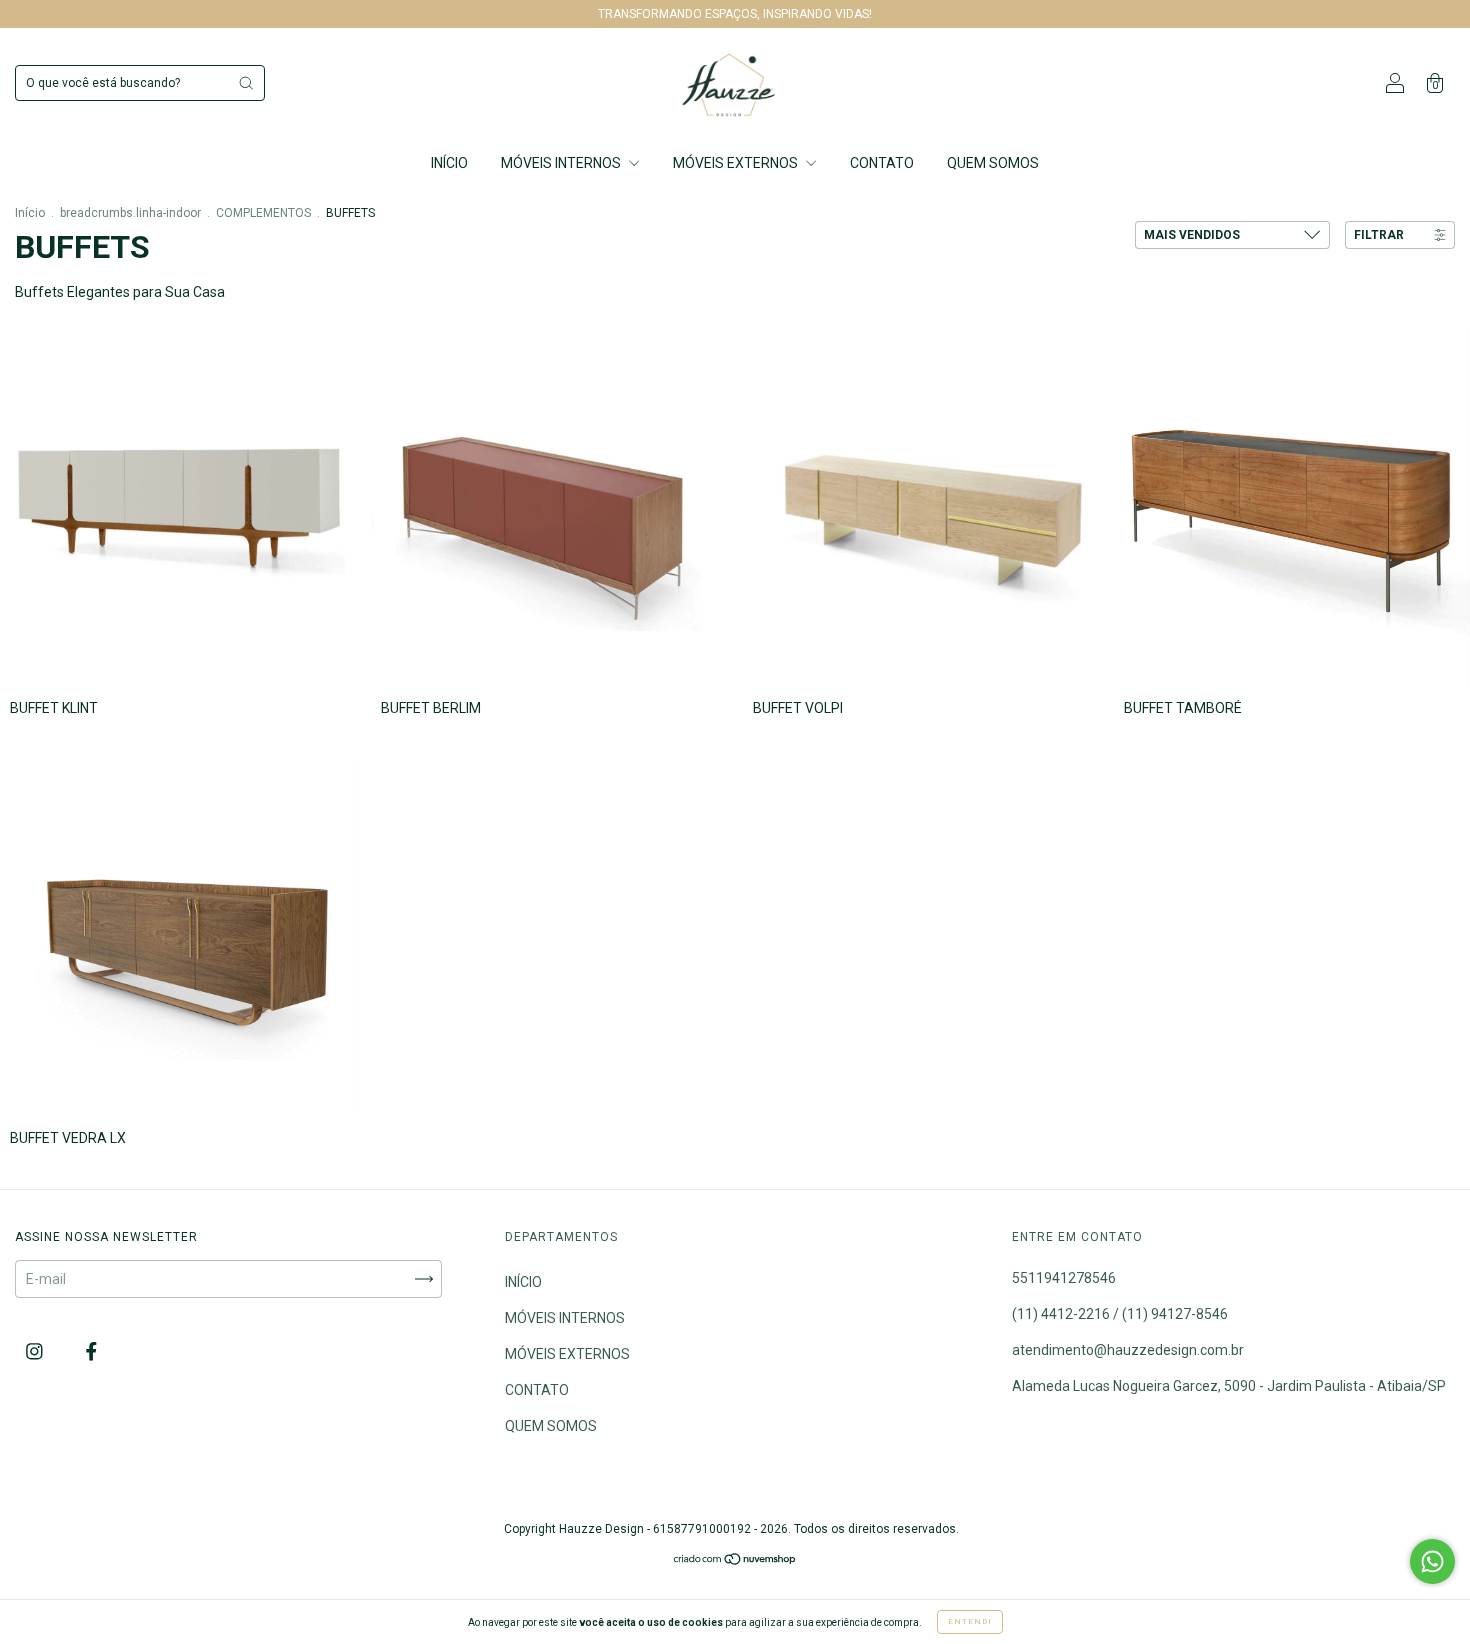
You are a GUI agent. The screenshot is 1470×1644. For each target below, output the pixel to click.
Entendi (970, 1621)
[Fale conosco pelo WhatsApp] (1432, 1561)
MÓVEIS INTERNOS (562, 163)
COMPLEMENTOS (263, 213)
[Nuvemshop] (735, 1561)
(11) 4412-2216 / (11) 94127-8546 (1120, 1314)
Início (30, 213)
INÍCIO (449, 163)
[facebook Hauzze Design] (91, 1351)
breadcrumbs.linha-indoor (130, 213)
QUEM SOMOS (993, 163)
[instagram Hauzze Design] (36, 1351)
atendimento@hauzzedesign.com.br (1128, 1350)
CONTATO (882, 163)
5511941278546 (1064, 1278)
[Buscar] (246, 83)
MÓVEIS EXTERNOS (737, 163)
